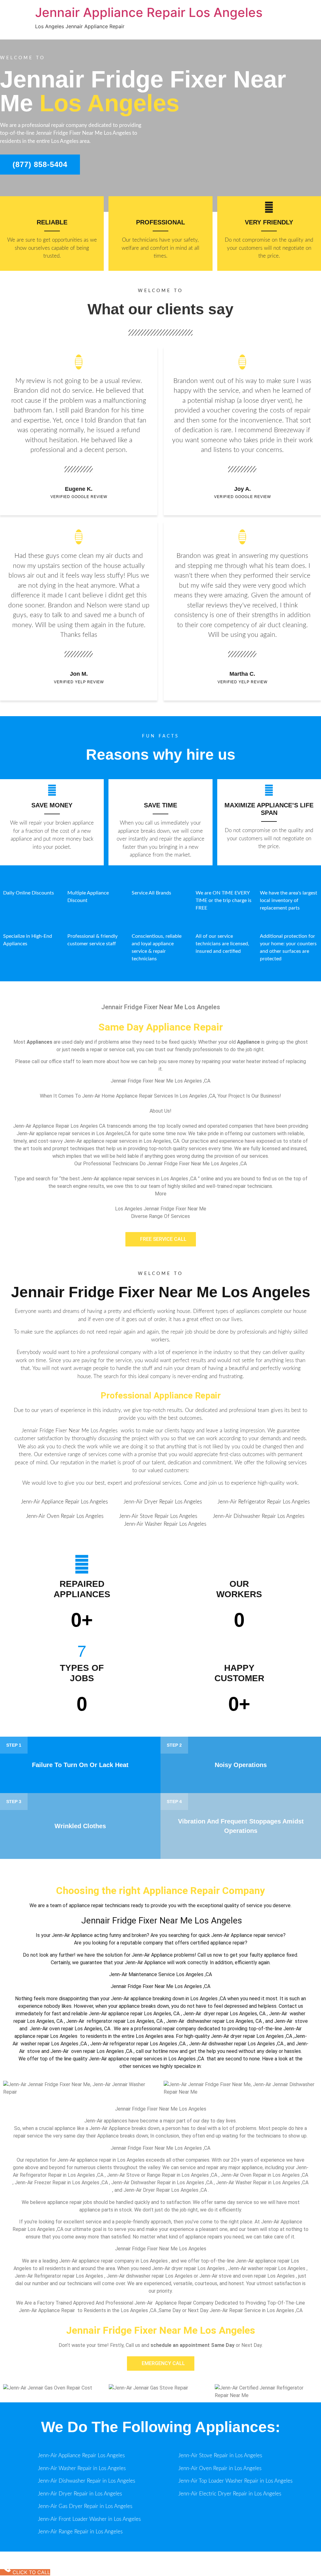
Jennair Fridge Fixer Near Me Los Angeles (161, 1292)
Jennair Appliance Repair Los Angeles (149, 12)
